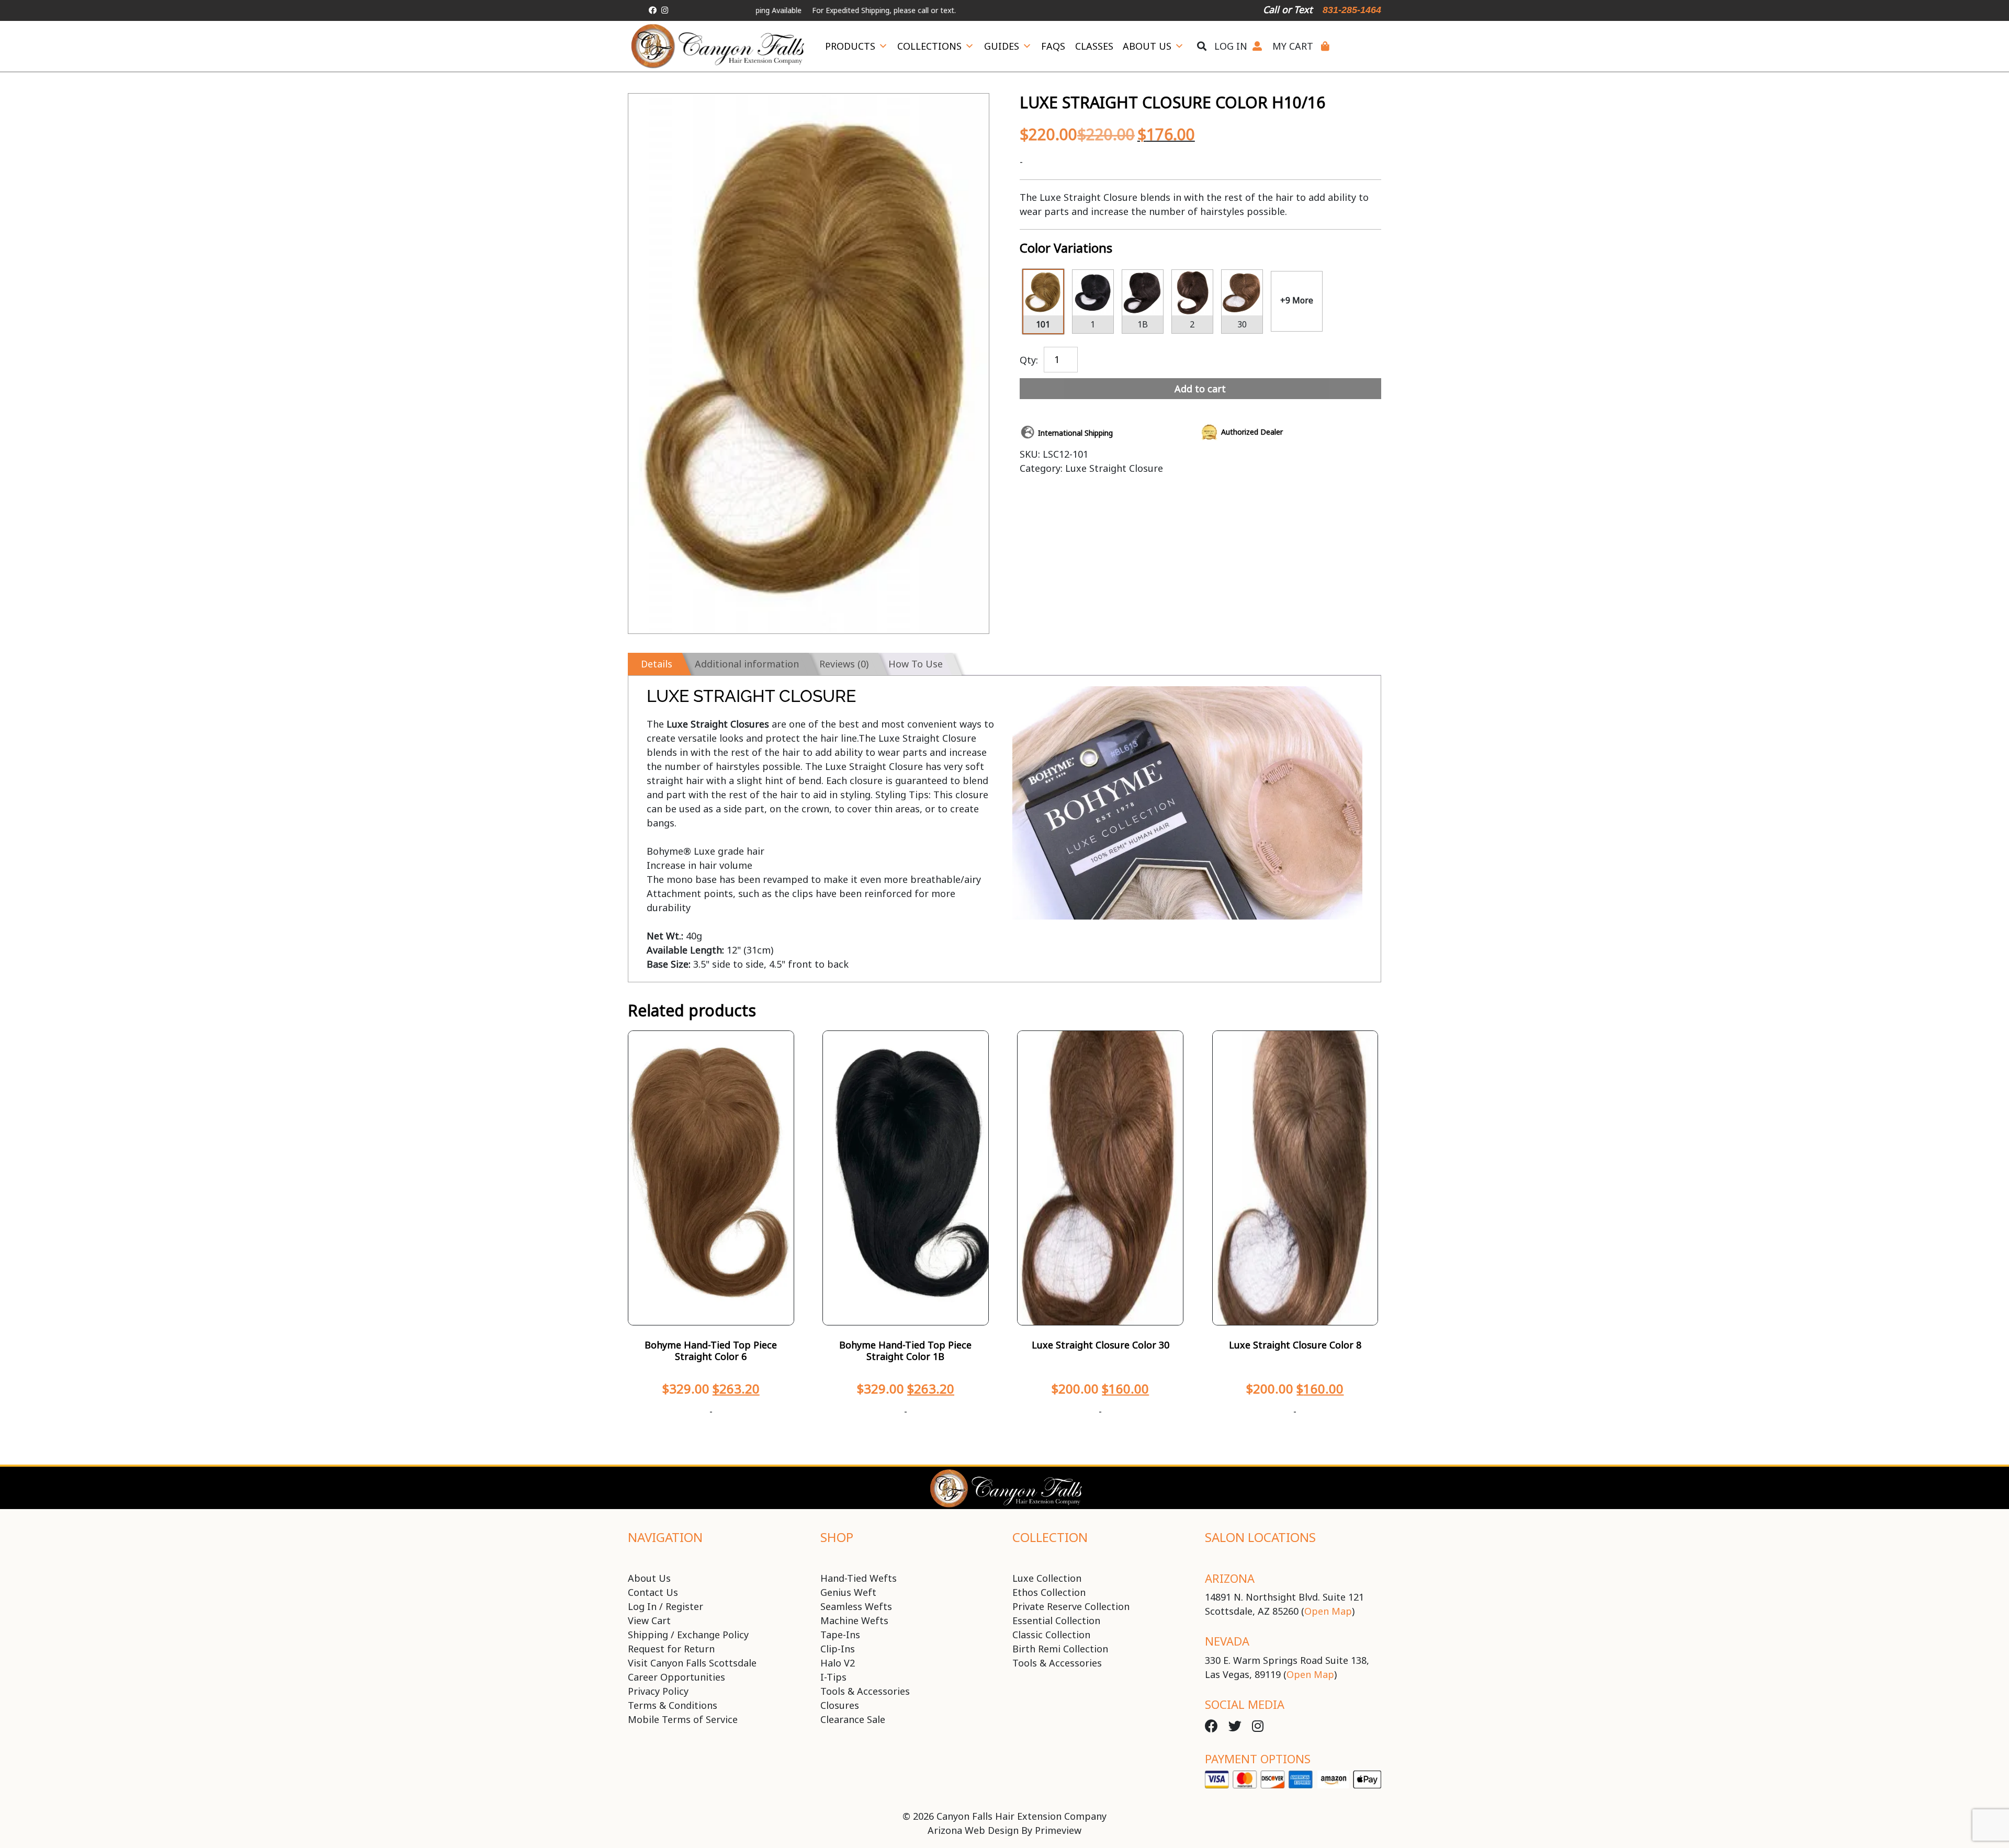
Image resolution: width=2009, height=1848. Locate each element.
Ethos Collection (1049, 1592)
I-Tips (833, 1677)
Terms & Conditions (673, 1705)
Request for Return (671, 1649)
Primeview (1058, 1830)
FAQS (1053, 46)
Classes (1094, 46)
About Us (1147, 46)
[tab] (655, 664)
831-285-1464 (1352, 10)
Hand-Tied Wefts (859, 1578)
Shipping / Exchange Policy (688, 1635)
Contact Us (653, 1592)
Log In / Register (665, 1606)
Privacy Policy (658, 1691)
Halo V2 (838, 1663)
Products (850, 46)
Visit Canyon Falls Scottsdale (692, 1663)
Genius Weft (848, 1592)
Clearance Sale (853, 1719)
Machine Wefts (854, 1620)
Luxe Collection (1047, 1578)
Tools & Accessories (865, 1691)
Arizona (1230, 1578)
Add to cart (1200, 389)
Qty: (1029, 359)
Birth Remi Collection (1060, 1649)
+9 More (1297, 300)
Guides (1002, 46)
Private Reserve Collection (1071, 1606)
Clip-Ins (838, 1649)
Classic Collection (1051, 1635)
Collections (929, 46)
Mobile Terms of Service (683, 1719)
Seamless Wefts (856, 1606)
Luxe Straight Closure (1114, 468)
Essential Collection (1056, 1620)
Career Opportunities (676, 1677)
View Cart (649, 1620)
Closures (840, 1705)
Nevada (1227, 1641)
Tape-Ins (840, 1635)
